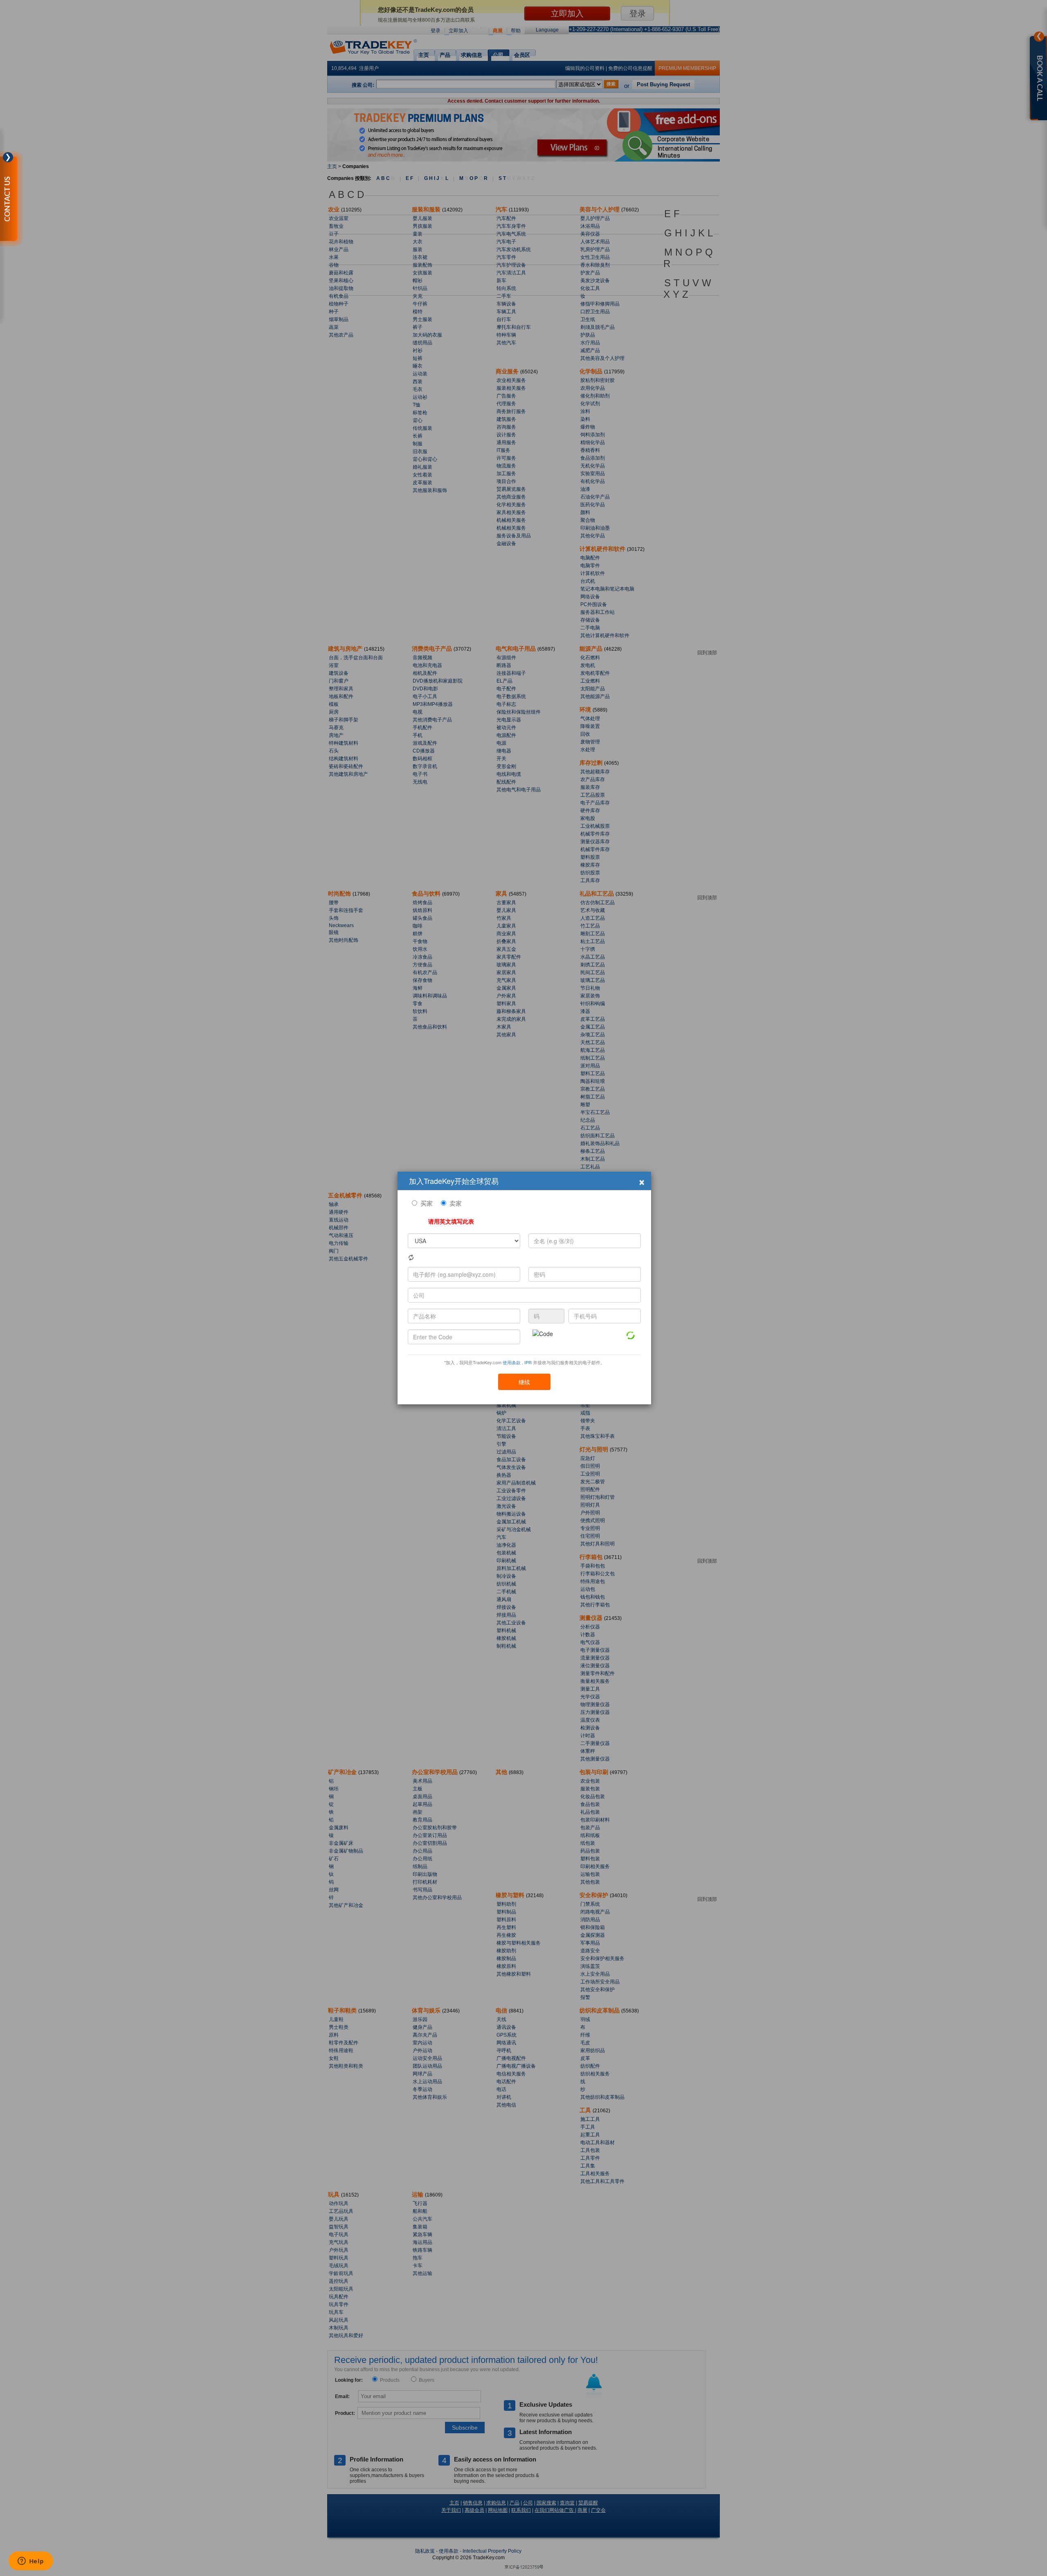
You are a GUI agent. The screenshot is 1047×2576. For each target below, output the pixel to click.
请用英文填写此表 (451, 1221)
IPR (528, 1362)
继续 (524, 1382)
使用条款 (512, 1362)
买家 (427, 1203)
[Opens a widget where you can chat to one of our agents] (31, 2562)
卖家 (456, 1203)
